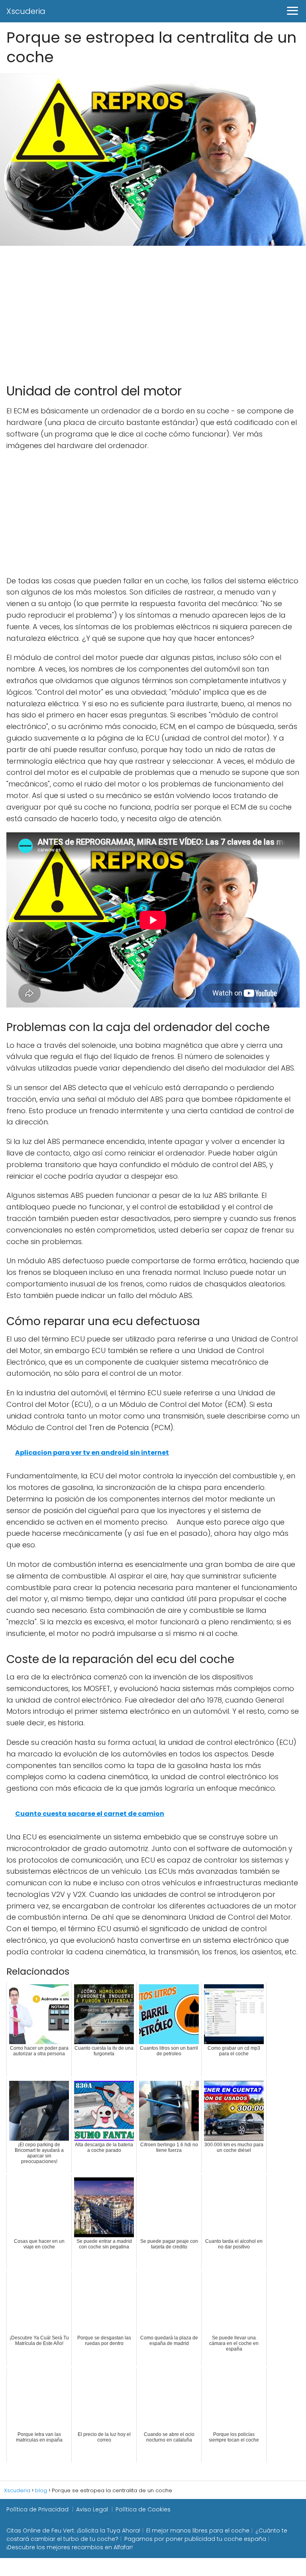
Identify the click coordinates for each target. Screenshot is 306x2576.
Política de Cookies (143, 2509)
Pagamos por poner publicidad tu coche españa (195, 2539)
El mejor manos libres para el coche (198, 2531)
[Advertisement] (153, 311)
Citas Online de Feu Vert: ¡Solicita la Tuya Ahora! (73, 2531)
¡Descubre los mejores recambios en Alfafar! (70, 2547)
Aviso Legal (92, 2509)
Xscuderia (26, 11)
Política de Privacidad (37, 2509)
